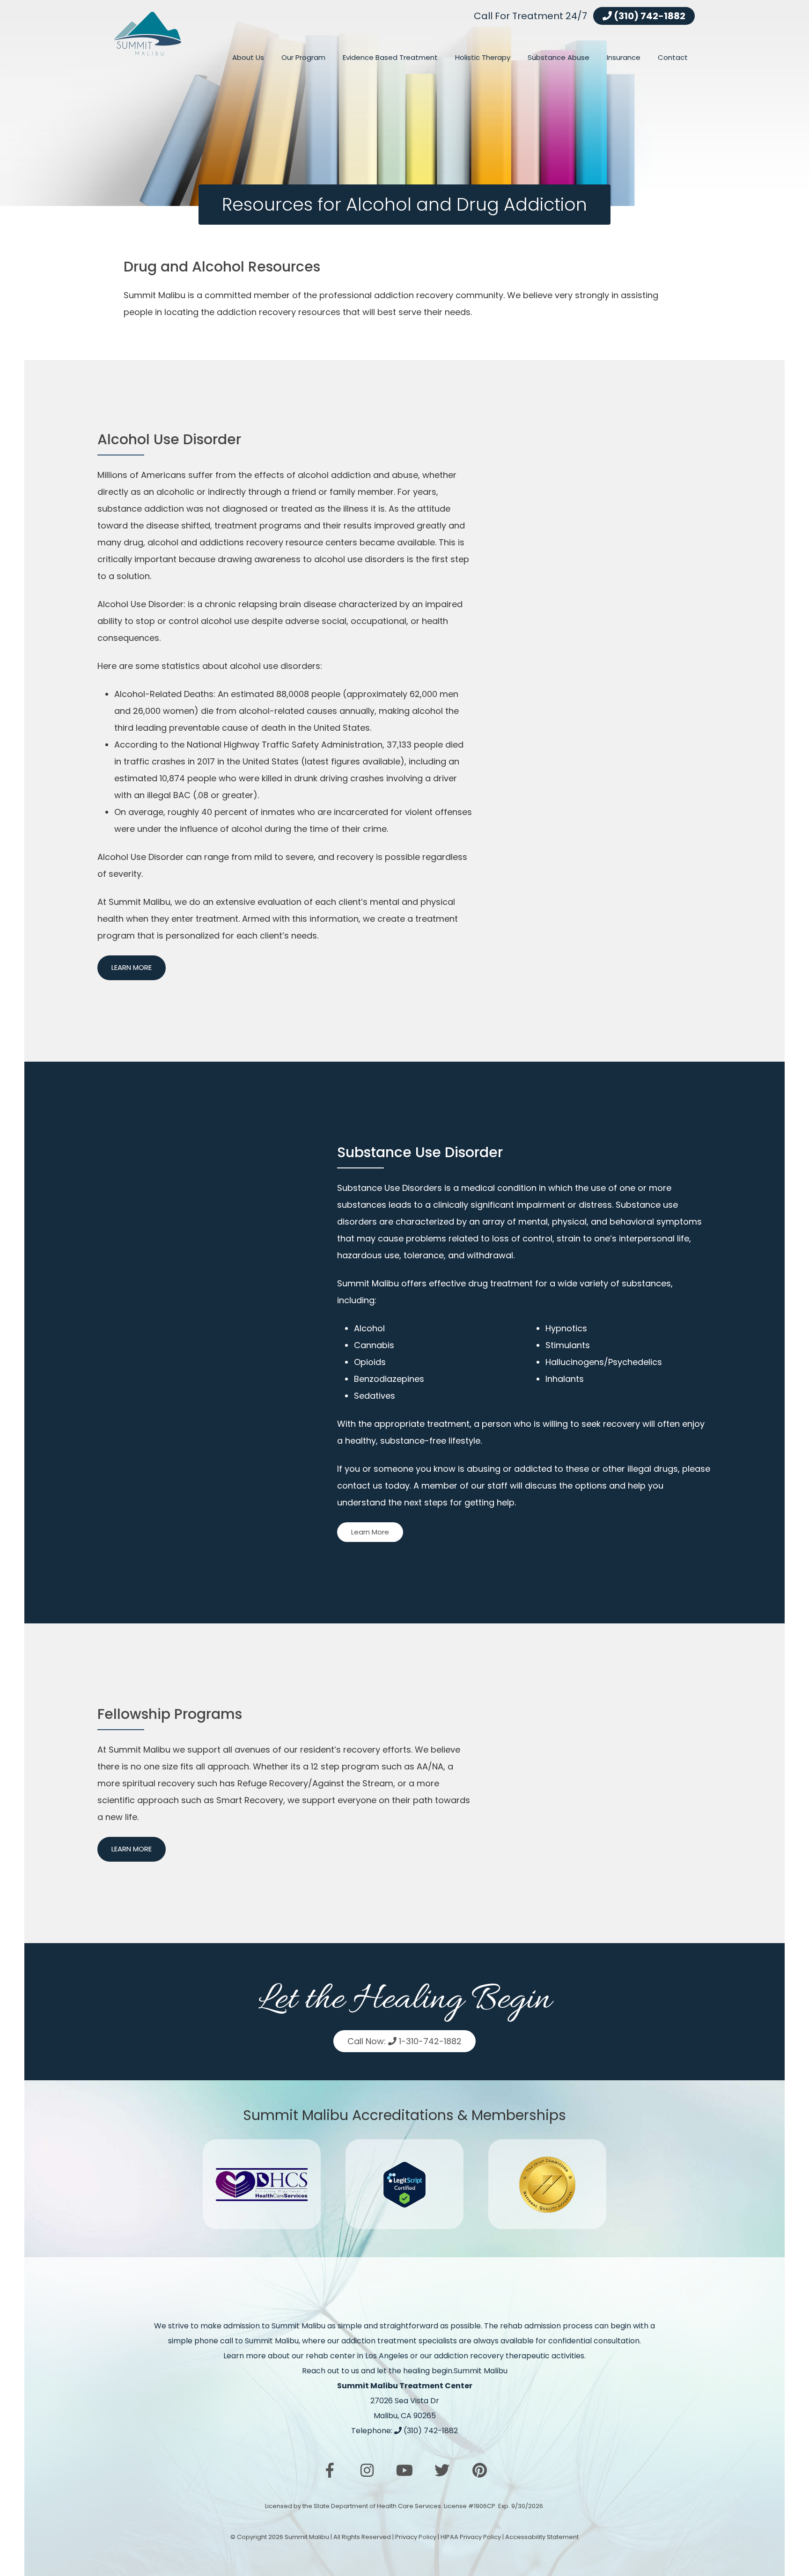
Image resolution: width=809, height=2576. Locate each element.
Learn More (132, 967)
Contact (673, 57)
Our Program (303, 57)
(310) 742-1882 (649, 16)
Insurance (624, 57)
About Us (248, 57)
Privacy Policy (416, 2537)
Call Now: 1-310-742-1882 (404, 2041)
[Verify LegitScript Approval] (404, 2184)
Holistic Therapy (483, 57)
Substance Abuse (559, 57)
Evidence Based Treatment (390, 57)
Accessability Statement (542, 2537)
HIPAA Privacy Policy (471, 2537)
